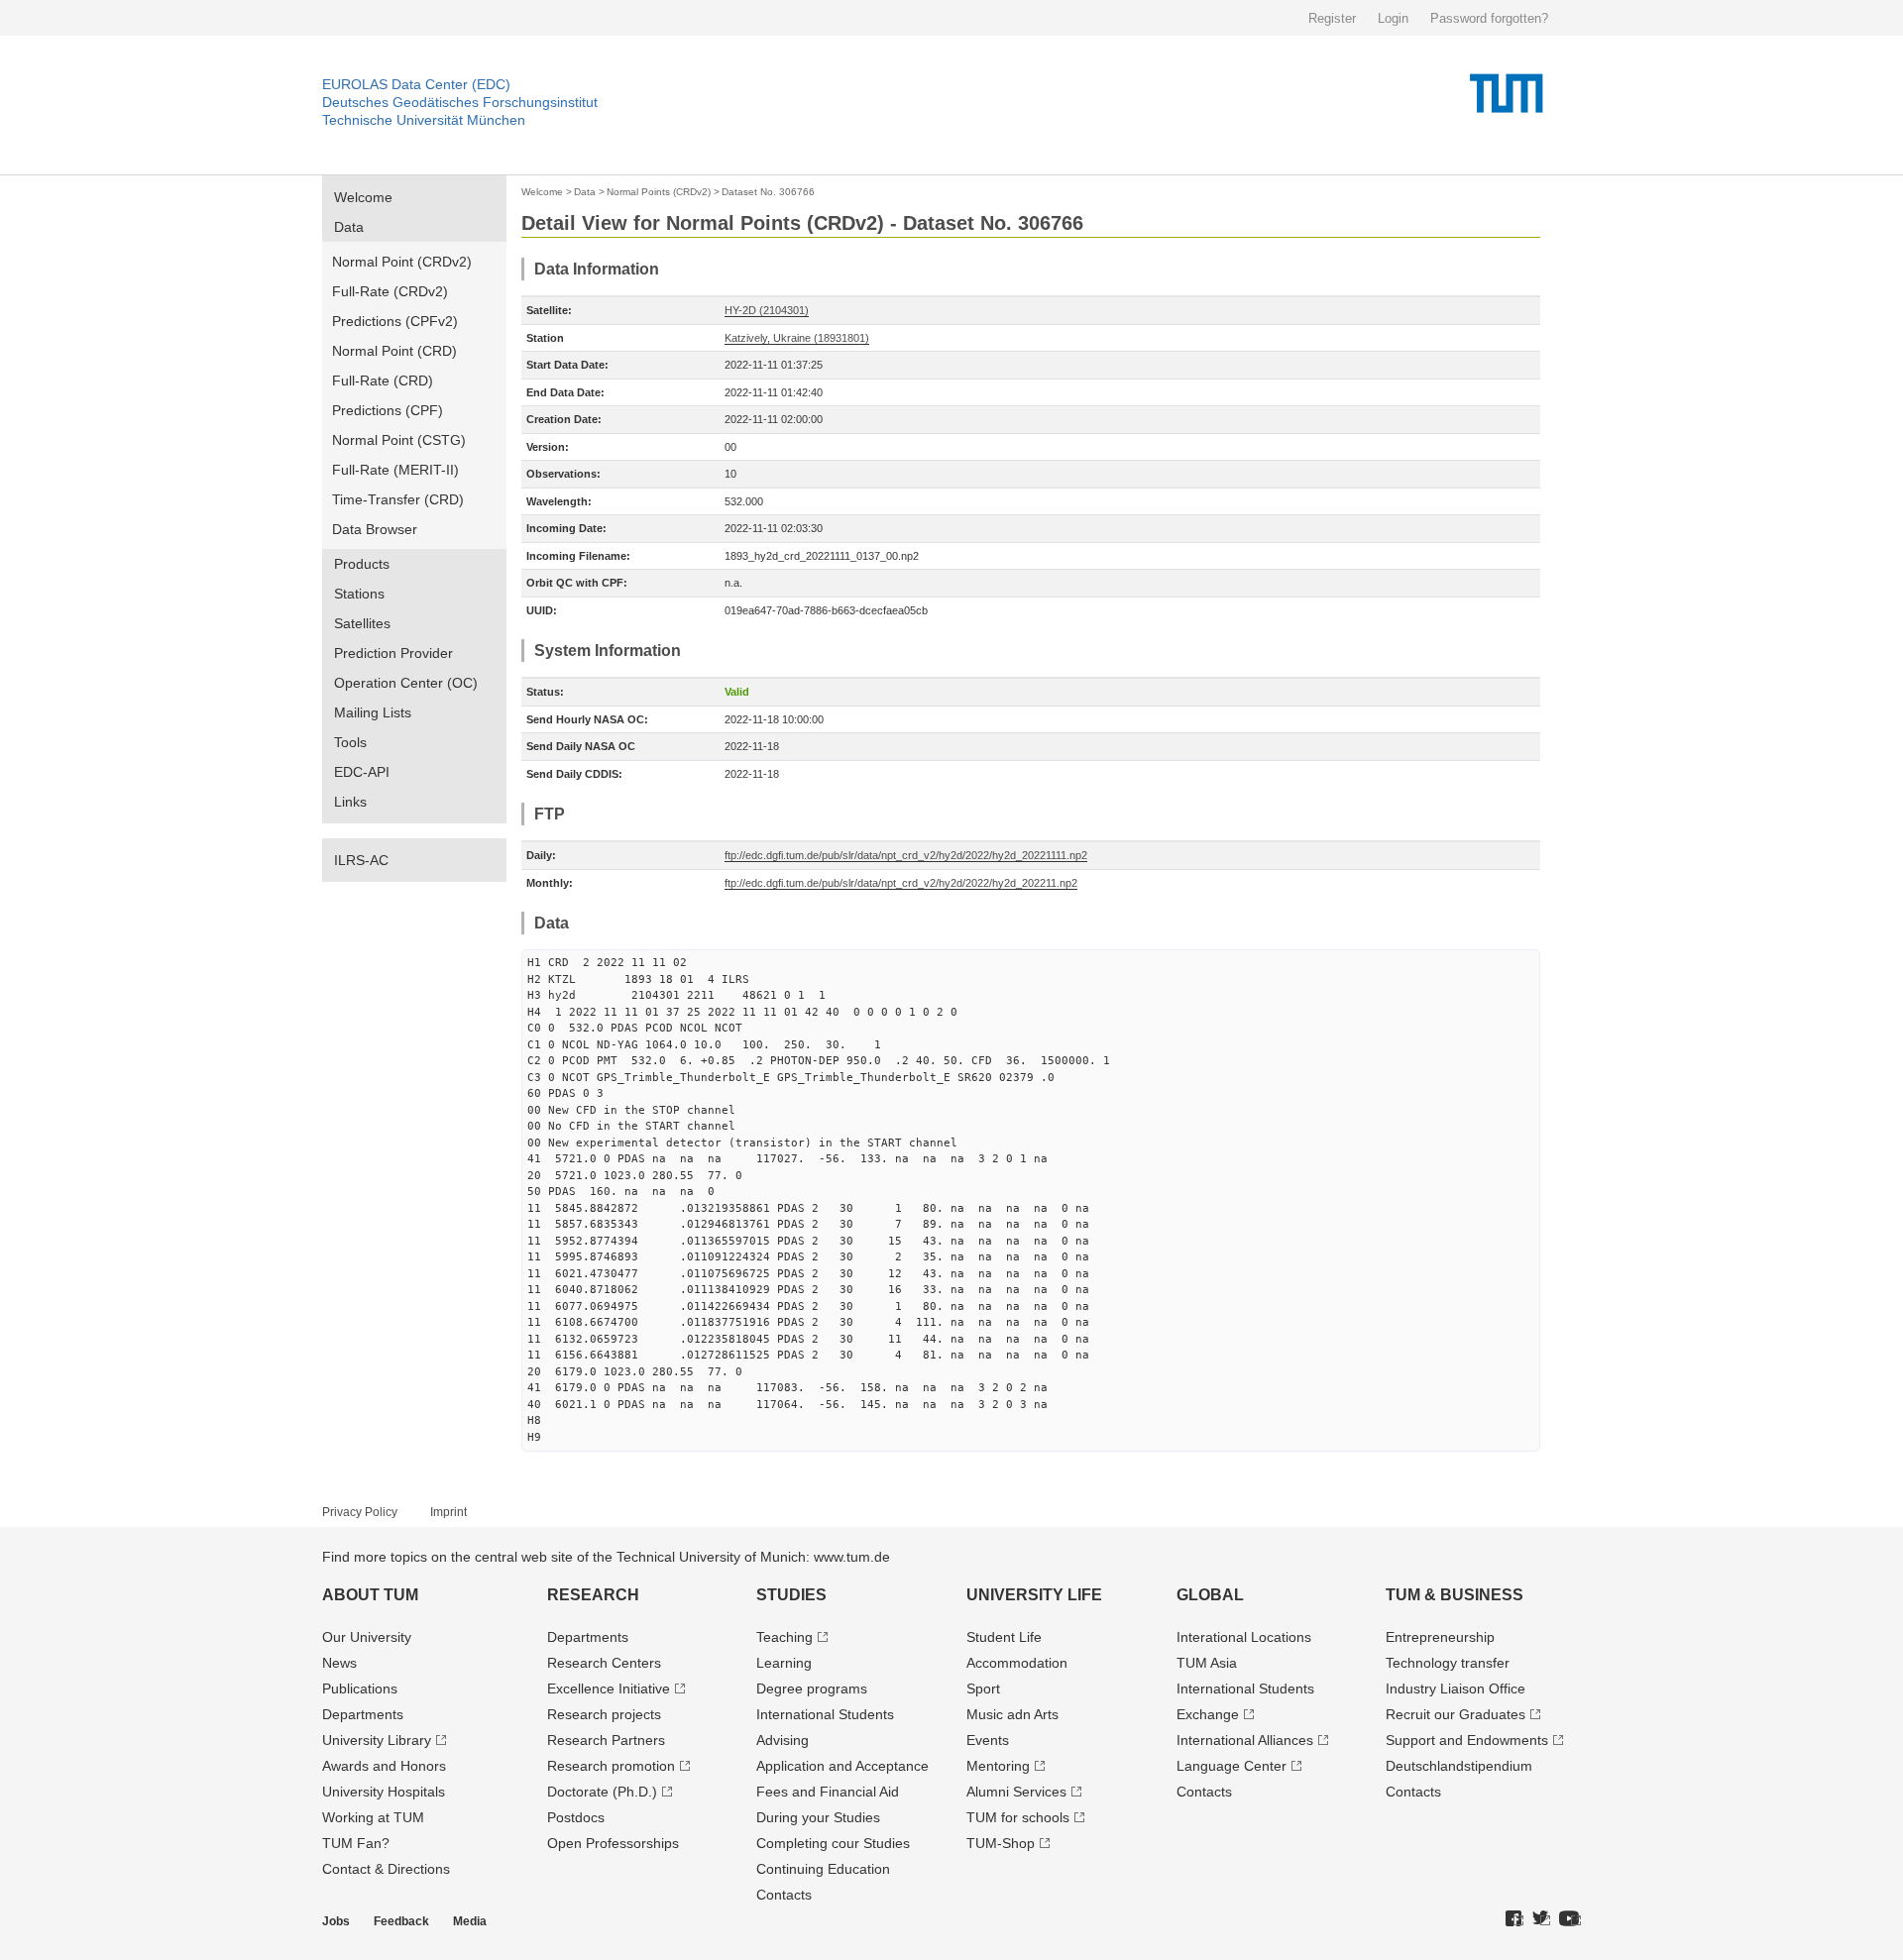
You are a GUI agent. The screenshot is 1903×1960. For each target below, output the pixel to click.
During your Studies (818, 1817)
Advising (783, 1740)
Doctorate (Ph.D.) (602, 1792)
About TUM (370, 1595)
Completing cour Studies (833, 1843)
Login (1393, 18)
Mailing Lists (373, 712)
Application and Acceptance (842, 1766)
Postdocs (576, 1817)
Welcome (363, 197)
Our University (367, 1637)
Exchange (1208, 1714)
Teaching (784, 1637)
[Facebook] (1514, 1919)
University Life (1034, 1595)
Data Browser (375, 529)
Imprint (448, 1512)
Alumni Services (1016, 1792)
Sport (983, 1688)
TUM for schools (1018, 1817)
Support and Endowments (1467, 1740)
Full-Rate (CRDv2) (390, 291)
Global (1210, 1595)
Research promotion (611, 1766)
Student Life (1004, 1637)
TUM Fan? (356, 1843)
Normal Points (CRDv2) (659, 192)
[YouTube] (1570, 1919)
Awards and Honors (384, 1766)
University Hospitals (384, 1792)
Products (362, 564)
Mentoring (998, 1766)
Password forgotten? (1489, 18)
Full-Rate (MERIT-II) (395, 470)
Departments (363, 1714)
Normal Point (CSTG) (399, 440)
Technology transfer (1448, 1663)
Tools (350, 742)
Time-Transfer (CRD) (398, 499)
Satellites (362, 623)
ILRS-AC (361, 860)
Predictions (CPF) (388, 410)
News (339, 1663)
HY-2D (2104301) (767, 310)
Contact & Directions (386, 1869)
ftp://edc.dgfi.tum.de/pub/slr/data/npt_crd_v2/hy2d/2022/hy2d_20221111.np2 (906, 855)
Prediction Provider (393, 653)
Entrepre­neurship (1440, 1637)
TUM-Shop (1001, 1843)
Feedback (401, 1921)
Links (350, 802)
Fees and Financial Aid (828, 1792)
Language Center (1231, 1766)
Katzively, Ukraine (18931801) (797, 338)
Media (470, 1921)
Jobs (336, 1921)
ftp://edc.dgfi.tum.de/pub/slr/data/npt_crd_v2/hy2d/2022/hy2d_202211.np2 (901, 883)
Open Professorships (613, 1843)
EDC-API (362, 772)
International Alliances (1245, 1740)
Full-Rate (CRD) (383, 381)
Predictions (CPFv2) (395, 321)
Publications (360, 1688)
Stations (359, 594)
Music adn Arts (1012, 1714)
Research (593, 1595)
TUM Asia (1207, 1663)
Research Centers (604, 1663)
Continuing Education (823, 1869)
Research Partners (606, 1740)
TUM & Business (1455, 1595)
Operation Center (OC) (406, 683)
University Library (377, 1740)
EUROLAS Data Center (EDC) (416, 84)
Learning (784, 1663)
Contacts (784, 1895)
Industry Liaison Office (1455, 1688)
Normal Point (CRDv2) (402, 262)
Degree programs (812, 1688)
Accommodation (1017, 1663)
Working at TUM (373, 1817)
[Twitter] (1541, 1919)
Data (349, 227)
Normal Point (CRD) (394, 351)
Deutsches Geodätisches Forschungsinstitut (460, 102)
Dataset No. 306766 (768, 192)
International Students (825, 1714)
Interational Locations (1244, 1637)
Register (1332, 18)
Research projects (604, 1714)
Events (988, 1740)
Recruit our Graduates (1455, 1714)
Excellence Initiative (609, 1688)
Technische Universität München (424, 120)
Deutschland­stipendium (1459, 1766)
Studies (791, 1595)
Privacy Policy (360, 1512)
